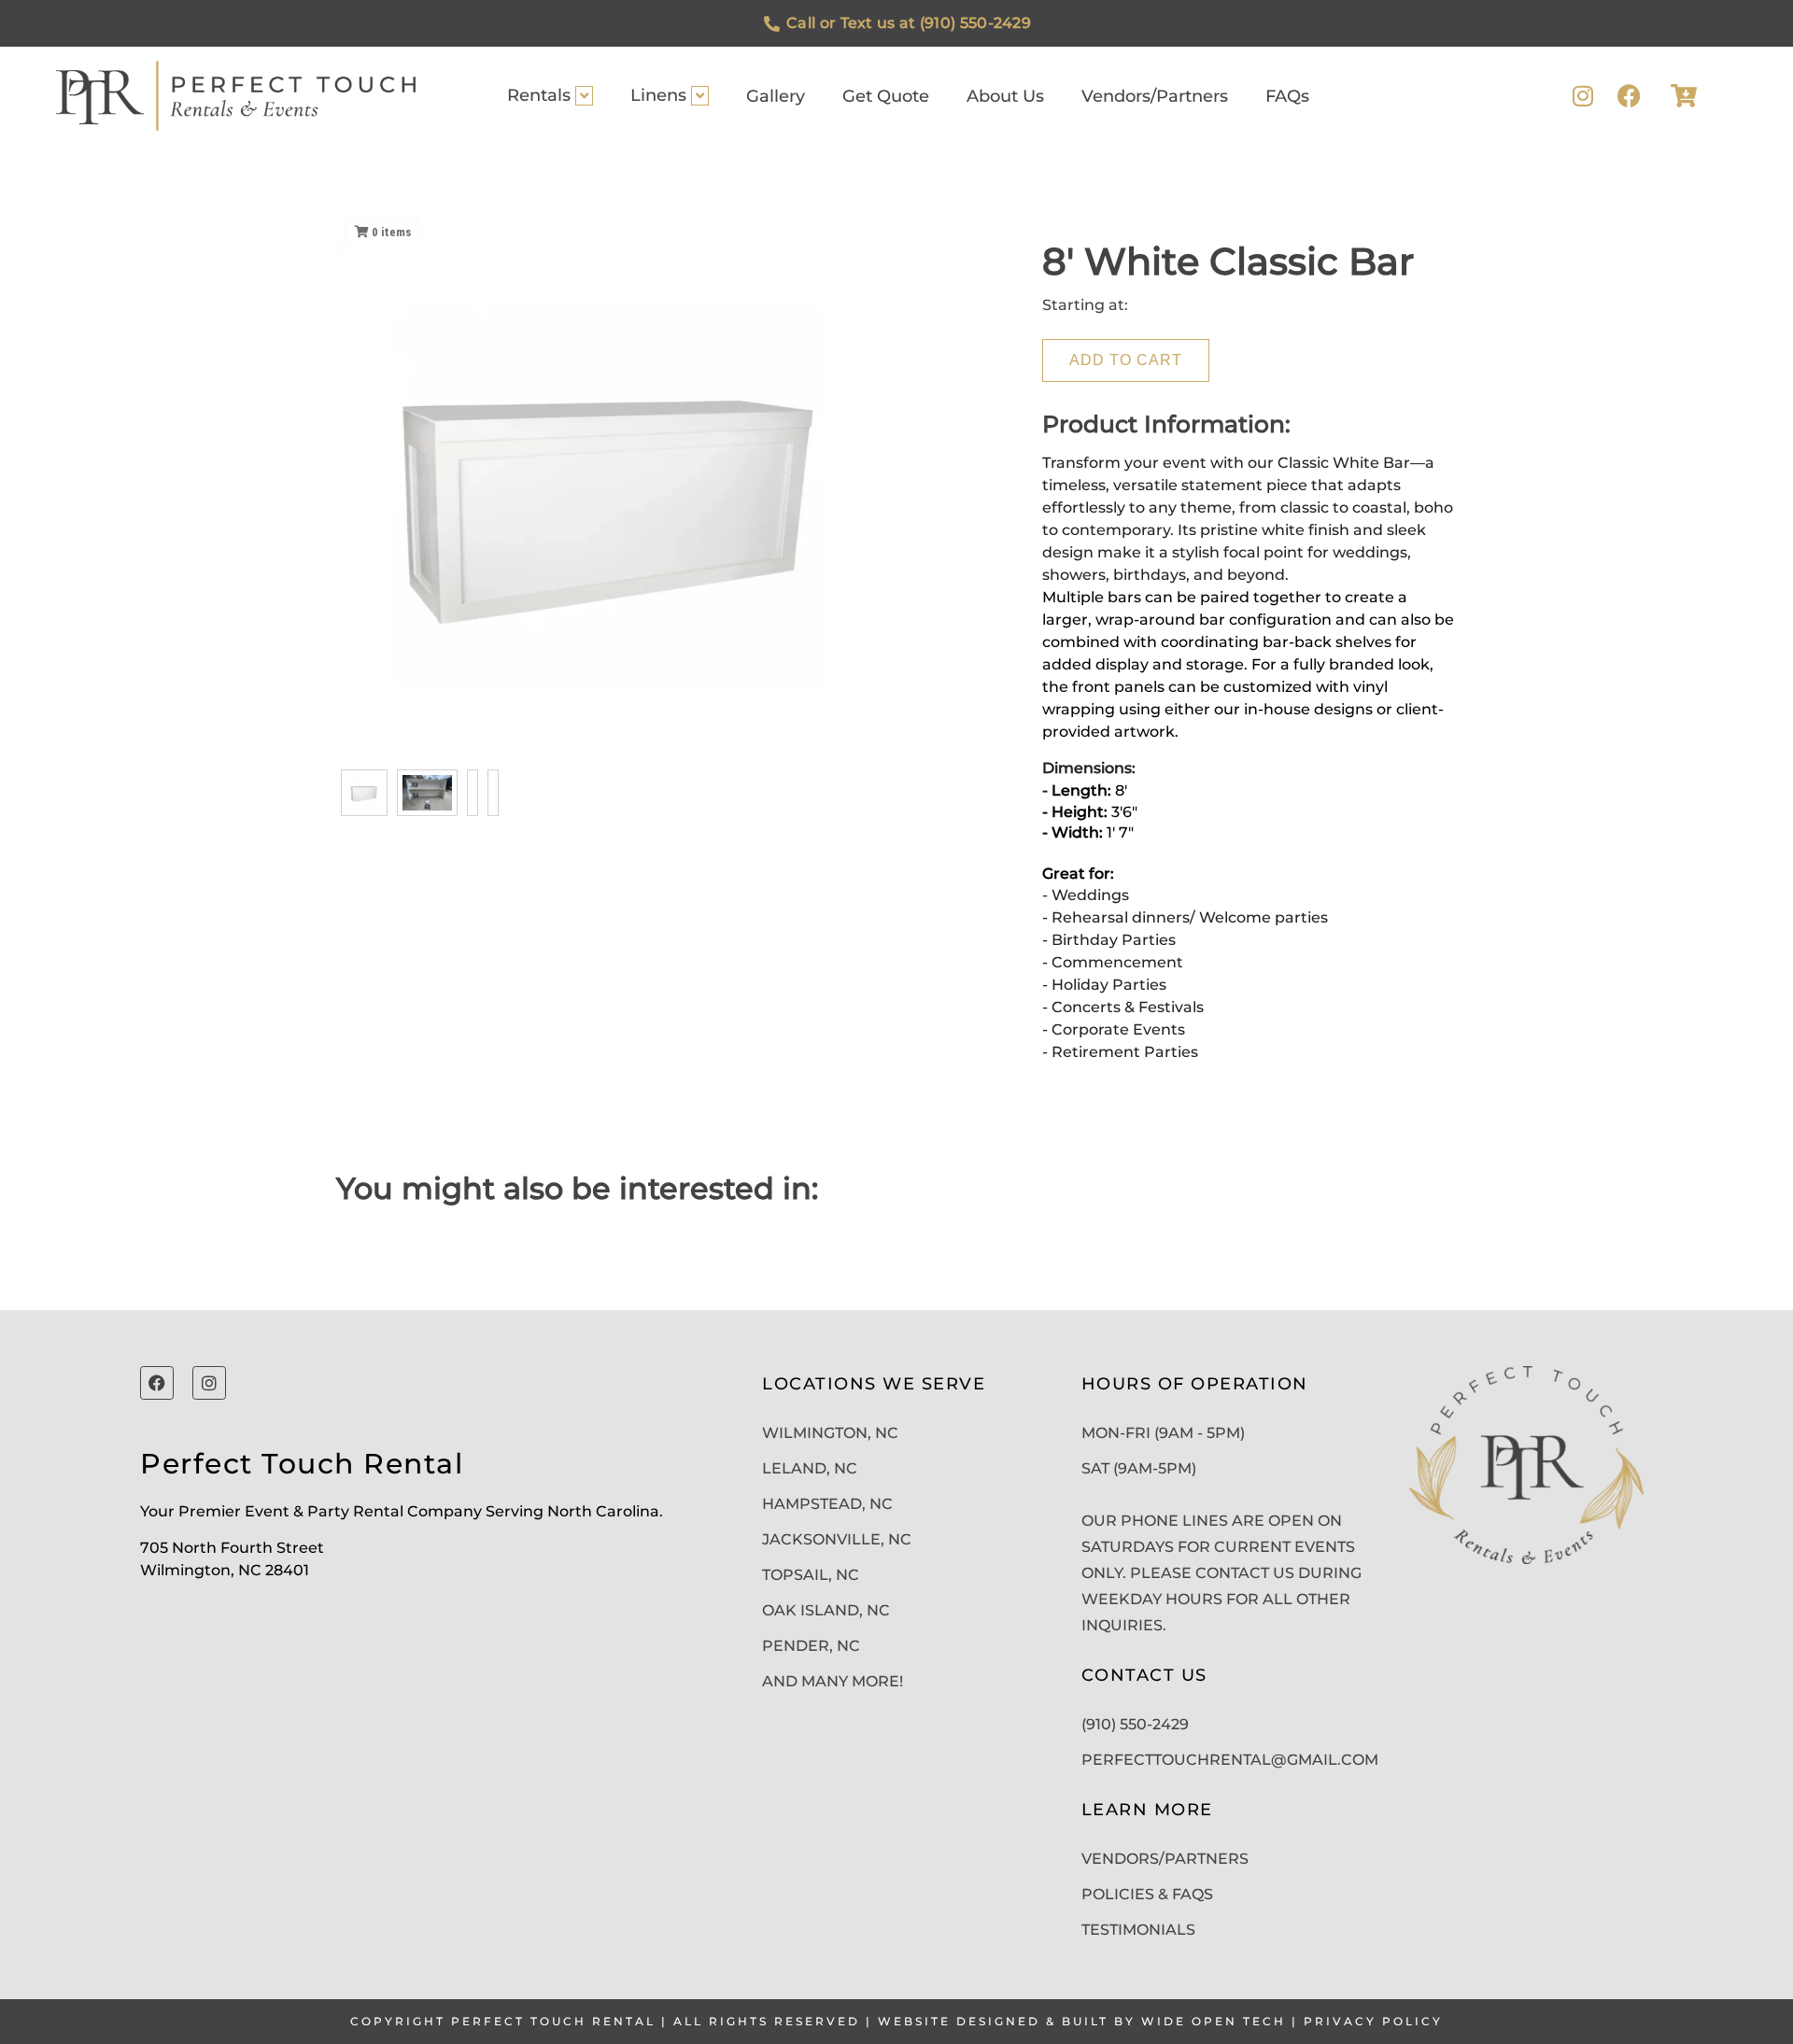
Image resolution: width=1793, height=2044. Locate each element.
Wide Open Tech (1214, 2021)
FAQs (1287, 96)
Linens (658, 95)
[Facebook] (1629, 96)
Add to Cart (1126, 360)
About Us (1005, 96)
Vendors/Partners (1155, 96)
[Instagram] (1582, 96)
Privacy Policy (1373, 2021)
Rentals (539, 95)
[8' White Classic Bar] (364, 793)
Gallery (776, 96)
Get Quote (886, 96)
